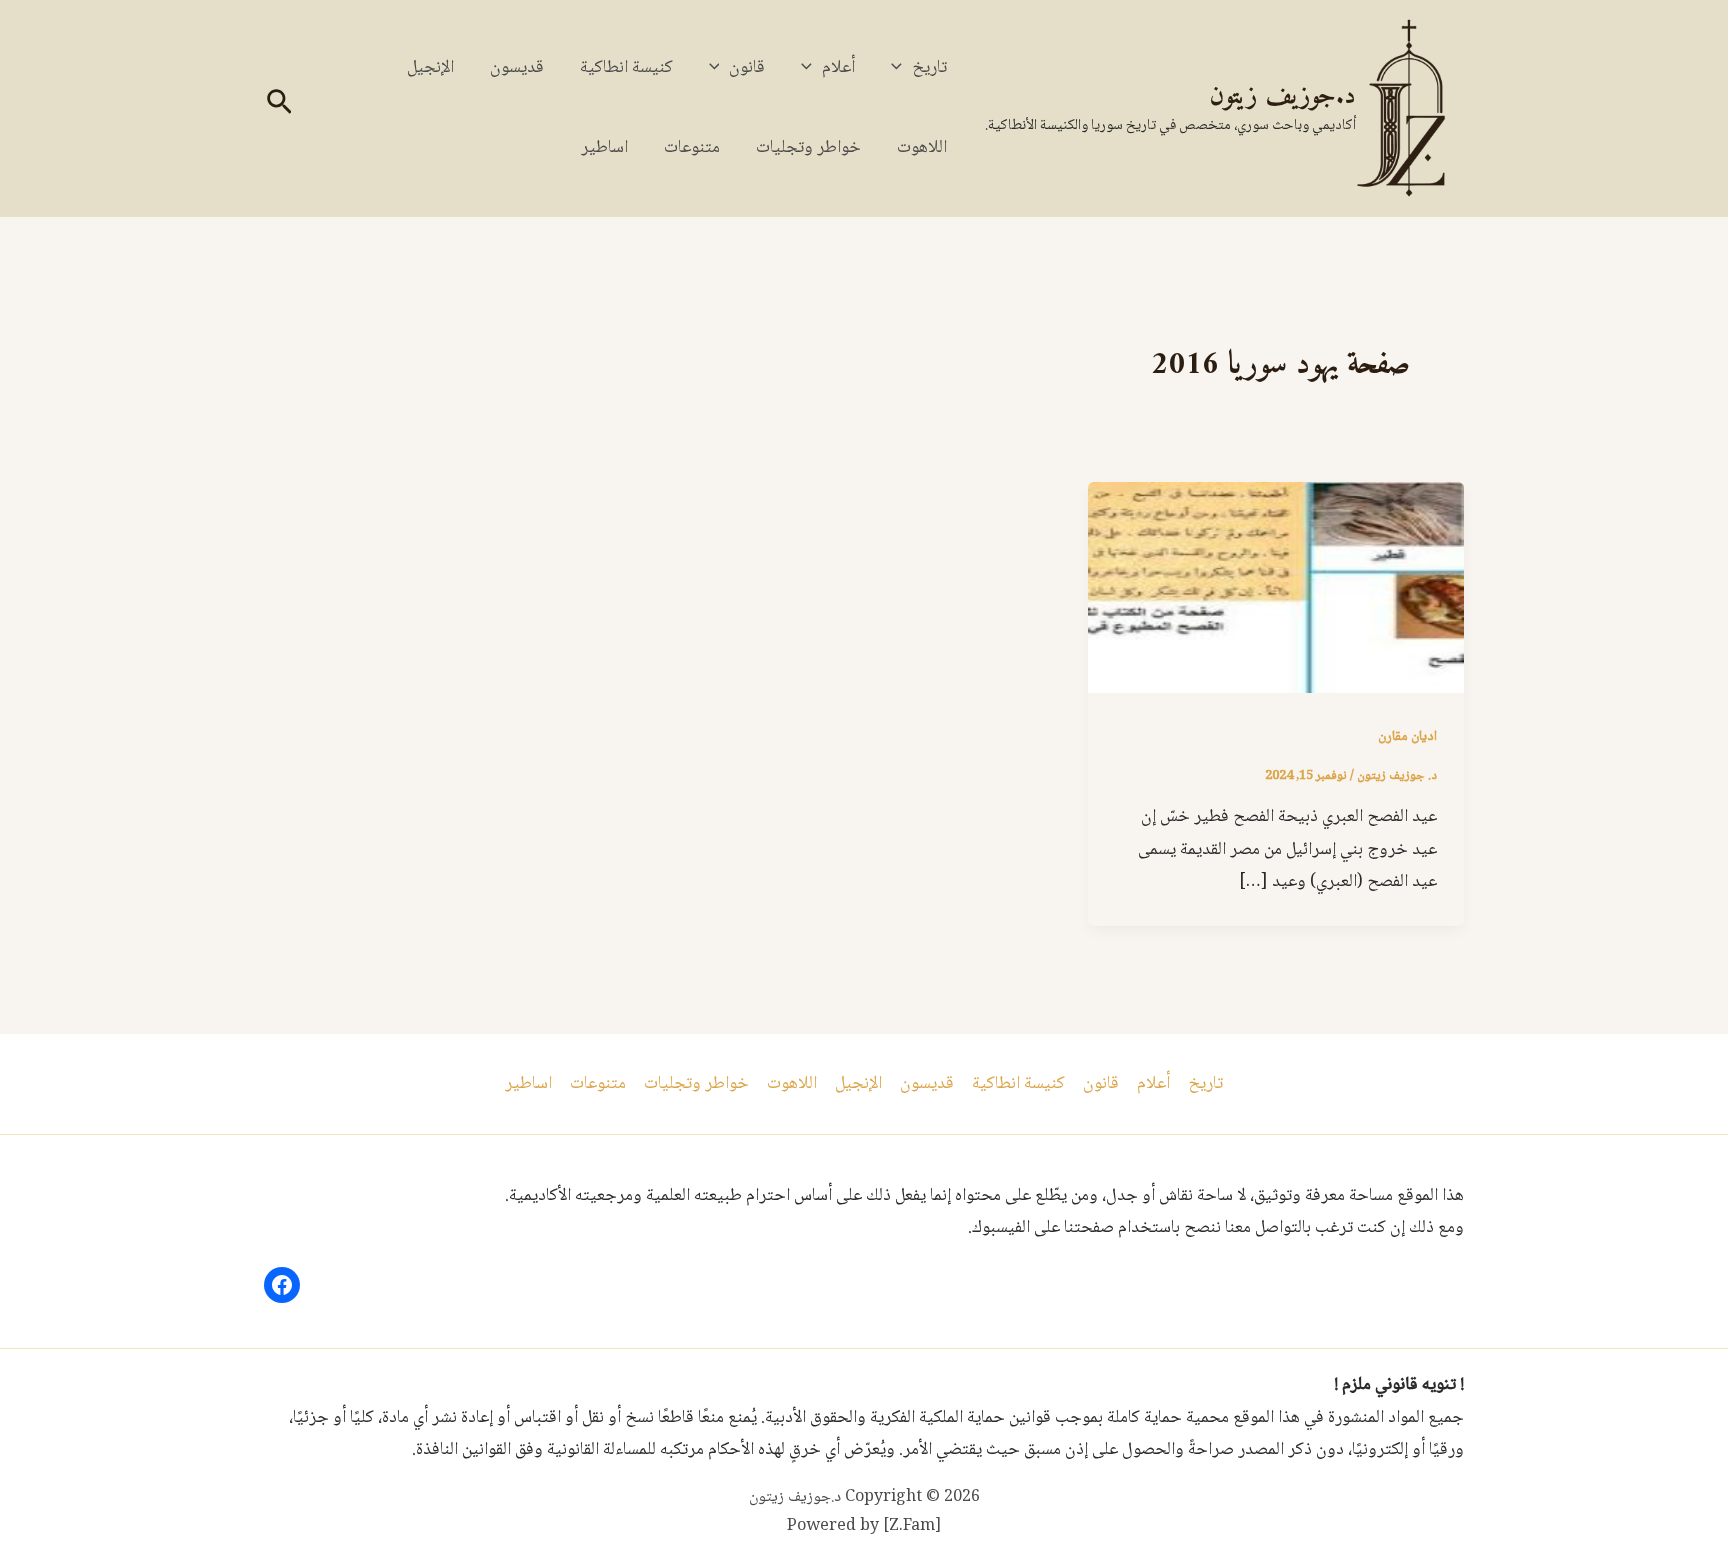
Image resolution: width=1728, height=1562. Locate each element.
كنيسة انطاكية (626, 68)
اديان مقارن (1407, 737)
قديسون (517, 68)
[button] (901, 68)
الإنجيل (430, 68)
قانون (747, 68)
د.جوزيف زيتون (1282, 96)
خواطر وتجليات (808, 148)
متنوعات (692, 148)
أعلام (838, 68)
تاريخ (929, 68)
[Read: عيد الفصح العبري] (1276, 589)
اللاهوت (922, 148)
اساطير (604, 148)
